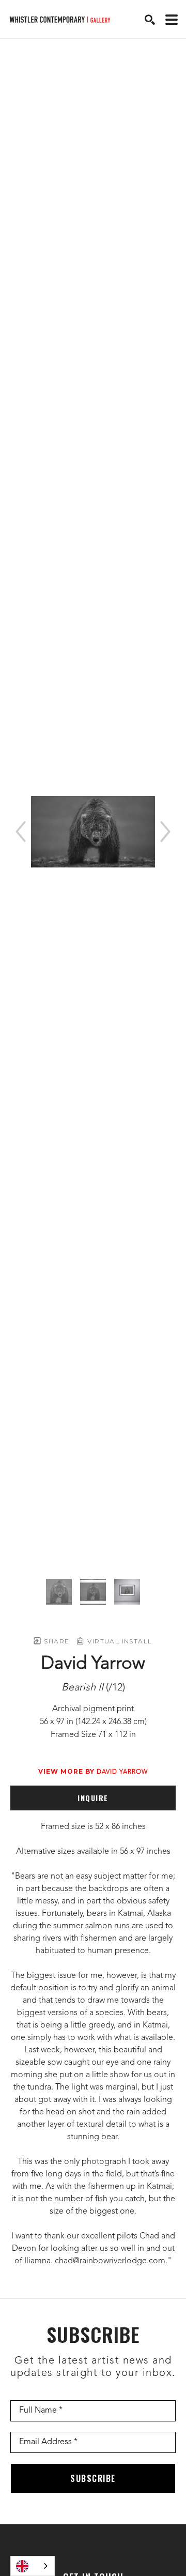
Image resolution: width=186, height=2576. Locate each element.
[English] (33, 2566)
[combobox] (33, 2566)
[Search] (150, 20)
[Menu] (172, 20)
